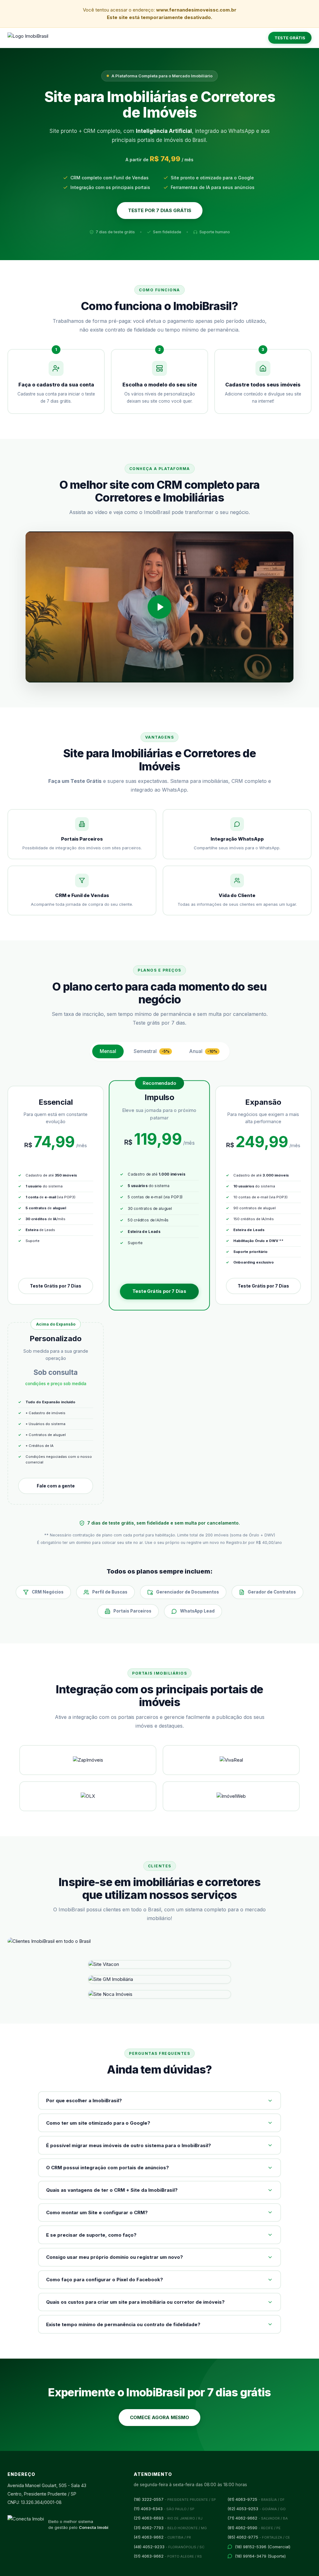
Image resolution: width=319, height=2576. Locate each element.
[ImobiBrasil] (28, 38)
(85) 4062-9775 (259, 2537)
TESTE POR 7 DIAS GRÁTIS (160, 210)
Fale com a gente (56, 1486)
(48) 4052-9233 (169, 2547)
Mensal (108, 1051)
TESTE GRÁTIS (290, 38)
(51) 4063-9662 (168, 2556)
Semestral (152, 1051)
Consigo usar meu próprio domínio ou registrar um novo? (114, 2257)
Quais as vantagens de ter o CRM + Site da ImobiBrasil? (112, 2190)
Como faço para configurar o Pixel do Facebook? (105, 2280)
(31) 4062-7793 (170, 2528)
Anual (203, 1051)
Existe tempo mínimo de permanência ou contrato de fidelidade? (123, 2324)
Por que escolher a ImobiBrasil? (84, 2101)
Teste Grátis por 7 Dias (56, 1286)
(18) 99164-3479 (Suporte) (260, 2556)
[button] (159, 607)
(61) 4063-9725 (256, 2499)
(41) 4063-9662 (162, 2537)
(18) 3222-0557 (175, 2499)
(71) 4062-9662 (258, 2518)
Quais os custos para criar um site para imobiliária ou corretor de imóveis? (135, 2302)
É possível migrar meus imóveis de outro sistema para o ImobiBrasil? (129, 2145)
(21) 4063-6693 (168, 2518)
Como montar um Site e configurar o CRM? (97, 2212)
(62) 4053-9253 (257, 2509)
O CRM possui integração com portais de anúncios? (107, 2168)
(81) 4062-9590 (254, 2528)
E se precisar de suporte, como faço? (91, 2235)
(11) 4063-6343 (164, 2509)
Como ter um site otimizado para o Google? (98, 2123)
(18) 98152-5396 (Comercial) (263, 2547)
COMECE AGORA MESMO (159, 2417)
